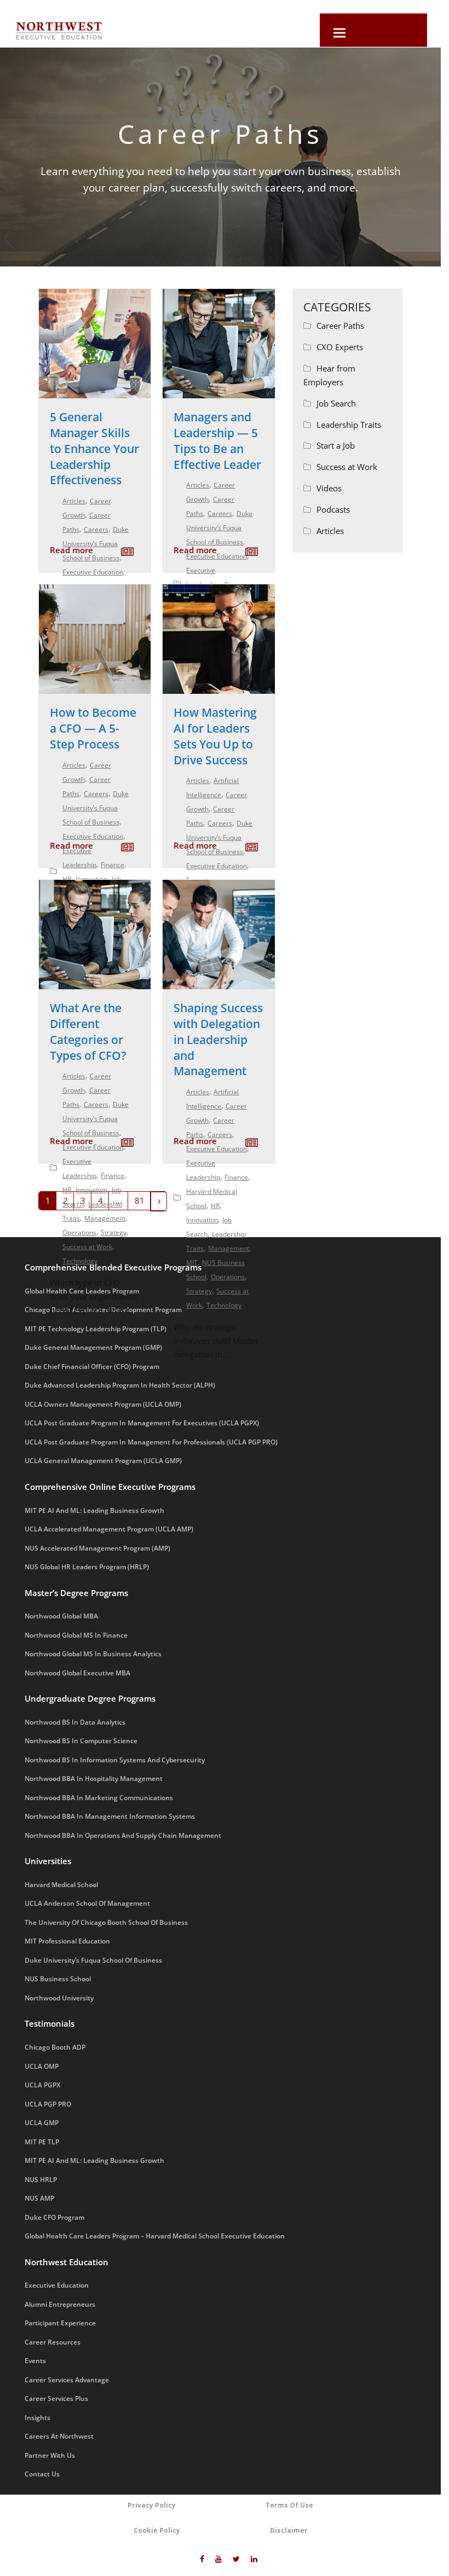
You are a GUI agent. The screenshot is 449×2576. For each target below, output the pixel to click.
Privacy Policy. (208, 185)
